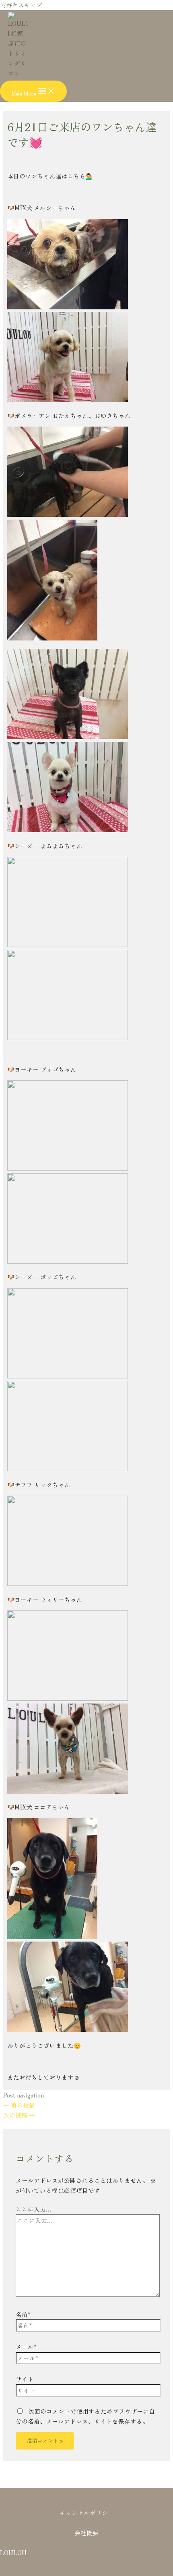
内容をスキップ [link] (21, 5)
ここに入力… (34, 2209)
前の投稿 (19, 2105)
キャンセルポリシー (87, 2513)
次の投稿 (19, 2115)
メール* (26, 2347)
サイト (25, 2379)
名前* (23, 2314)
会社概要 (86, 2533)
